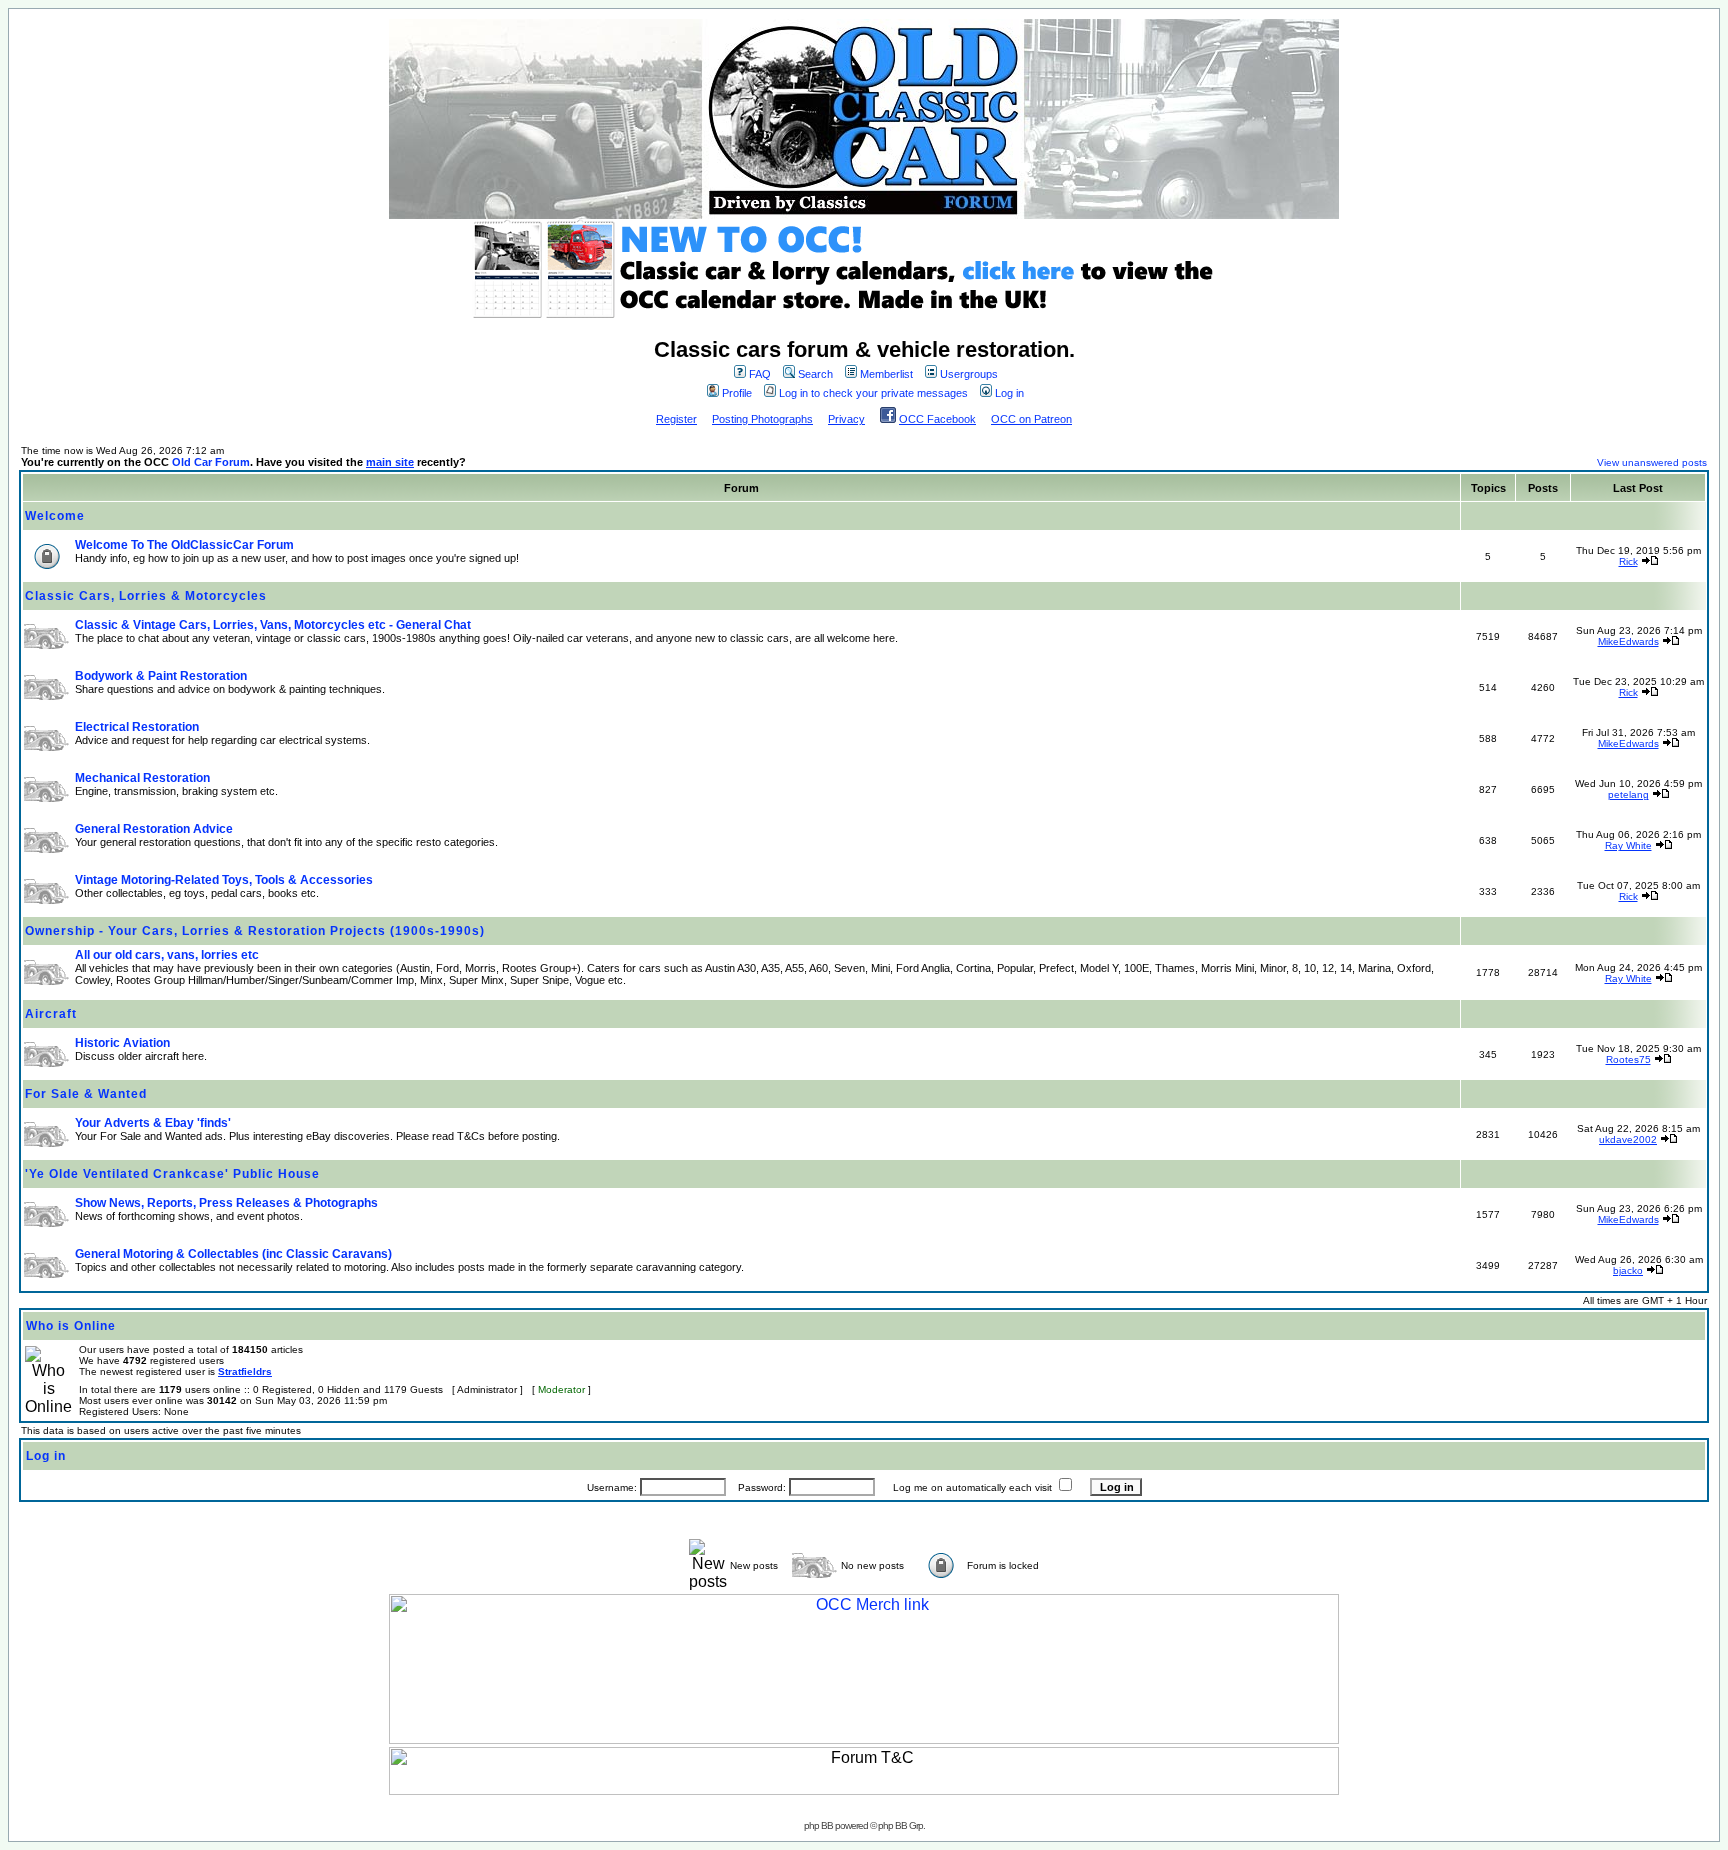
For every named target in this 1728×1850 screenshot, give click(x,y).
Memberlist (886, 374)
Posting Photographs (762, 419)
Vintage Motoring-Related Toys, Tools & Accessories (224, 880)
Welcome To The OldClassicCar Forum (184, 545)
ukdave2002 (1628, 1139)
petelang (1628, 794)
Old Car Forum (211, 462)
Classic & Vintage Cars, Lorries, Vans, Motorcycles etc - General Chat (273, 625)
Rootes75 (1628, 1059)
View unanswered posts (1652, 462)
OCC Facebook (937, 419)
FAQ (760, 374)
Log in (1009, 393)
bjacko (1628, 1270)
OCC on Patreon (1031, 419)
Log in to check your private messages (873, 393)
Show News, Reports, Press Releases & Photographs (226, 1203)
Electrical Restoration (137, 727)
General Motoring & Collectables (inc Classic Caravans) (233, 1254)
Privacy (846, 419)
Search (815, 374)
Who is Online (71, 1326)
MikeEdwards (1628, 641)
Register (676, 419)
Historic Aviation (122, 1043)
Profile (737, 393)
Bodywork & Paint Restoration (161, 676)
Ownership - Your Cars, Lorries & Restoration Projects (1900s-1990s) (255, 931)
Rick (1628, 561)
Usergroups (969, 374)
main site (390, 462)
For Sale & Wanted (86, 1094)
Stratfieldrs (245, 1371)
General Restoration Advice (154, 829)
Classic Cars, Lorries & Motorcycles (146, 596)
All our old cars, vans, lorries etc (167, 955)
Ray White (1628, 845)
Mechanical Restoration (142, 778)
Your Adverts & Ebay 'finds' (153, 1123)
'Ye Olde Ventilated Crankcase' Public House (172, 1174)
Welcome (55, 516)
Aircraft (51, 1014)
